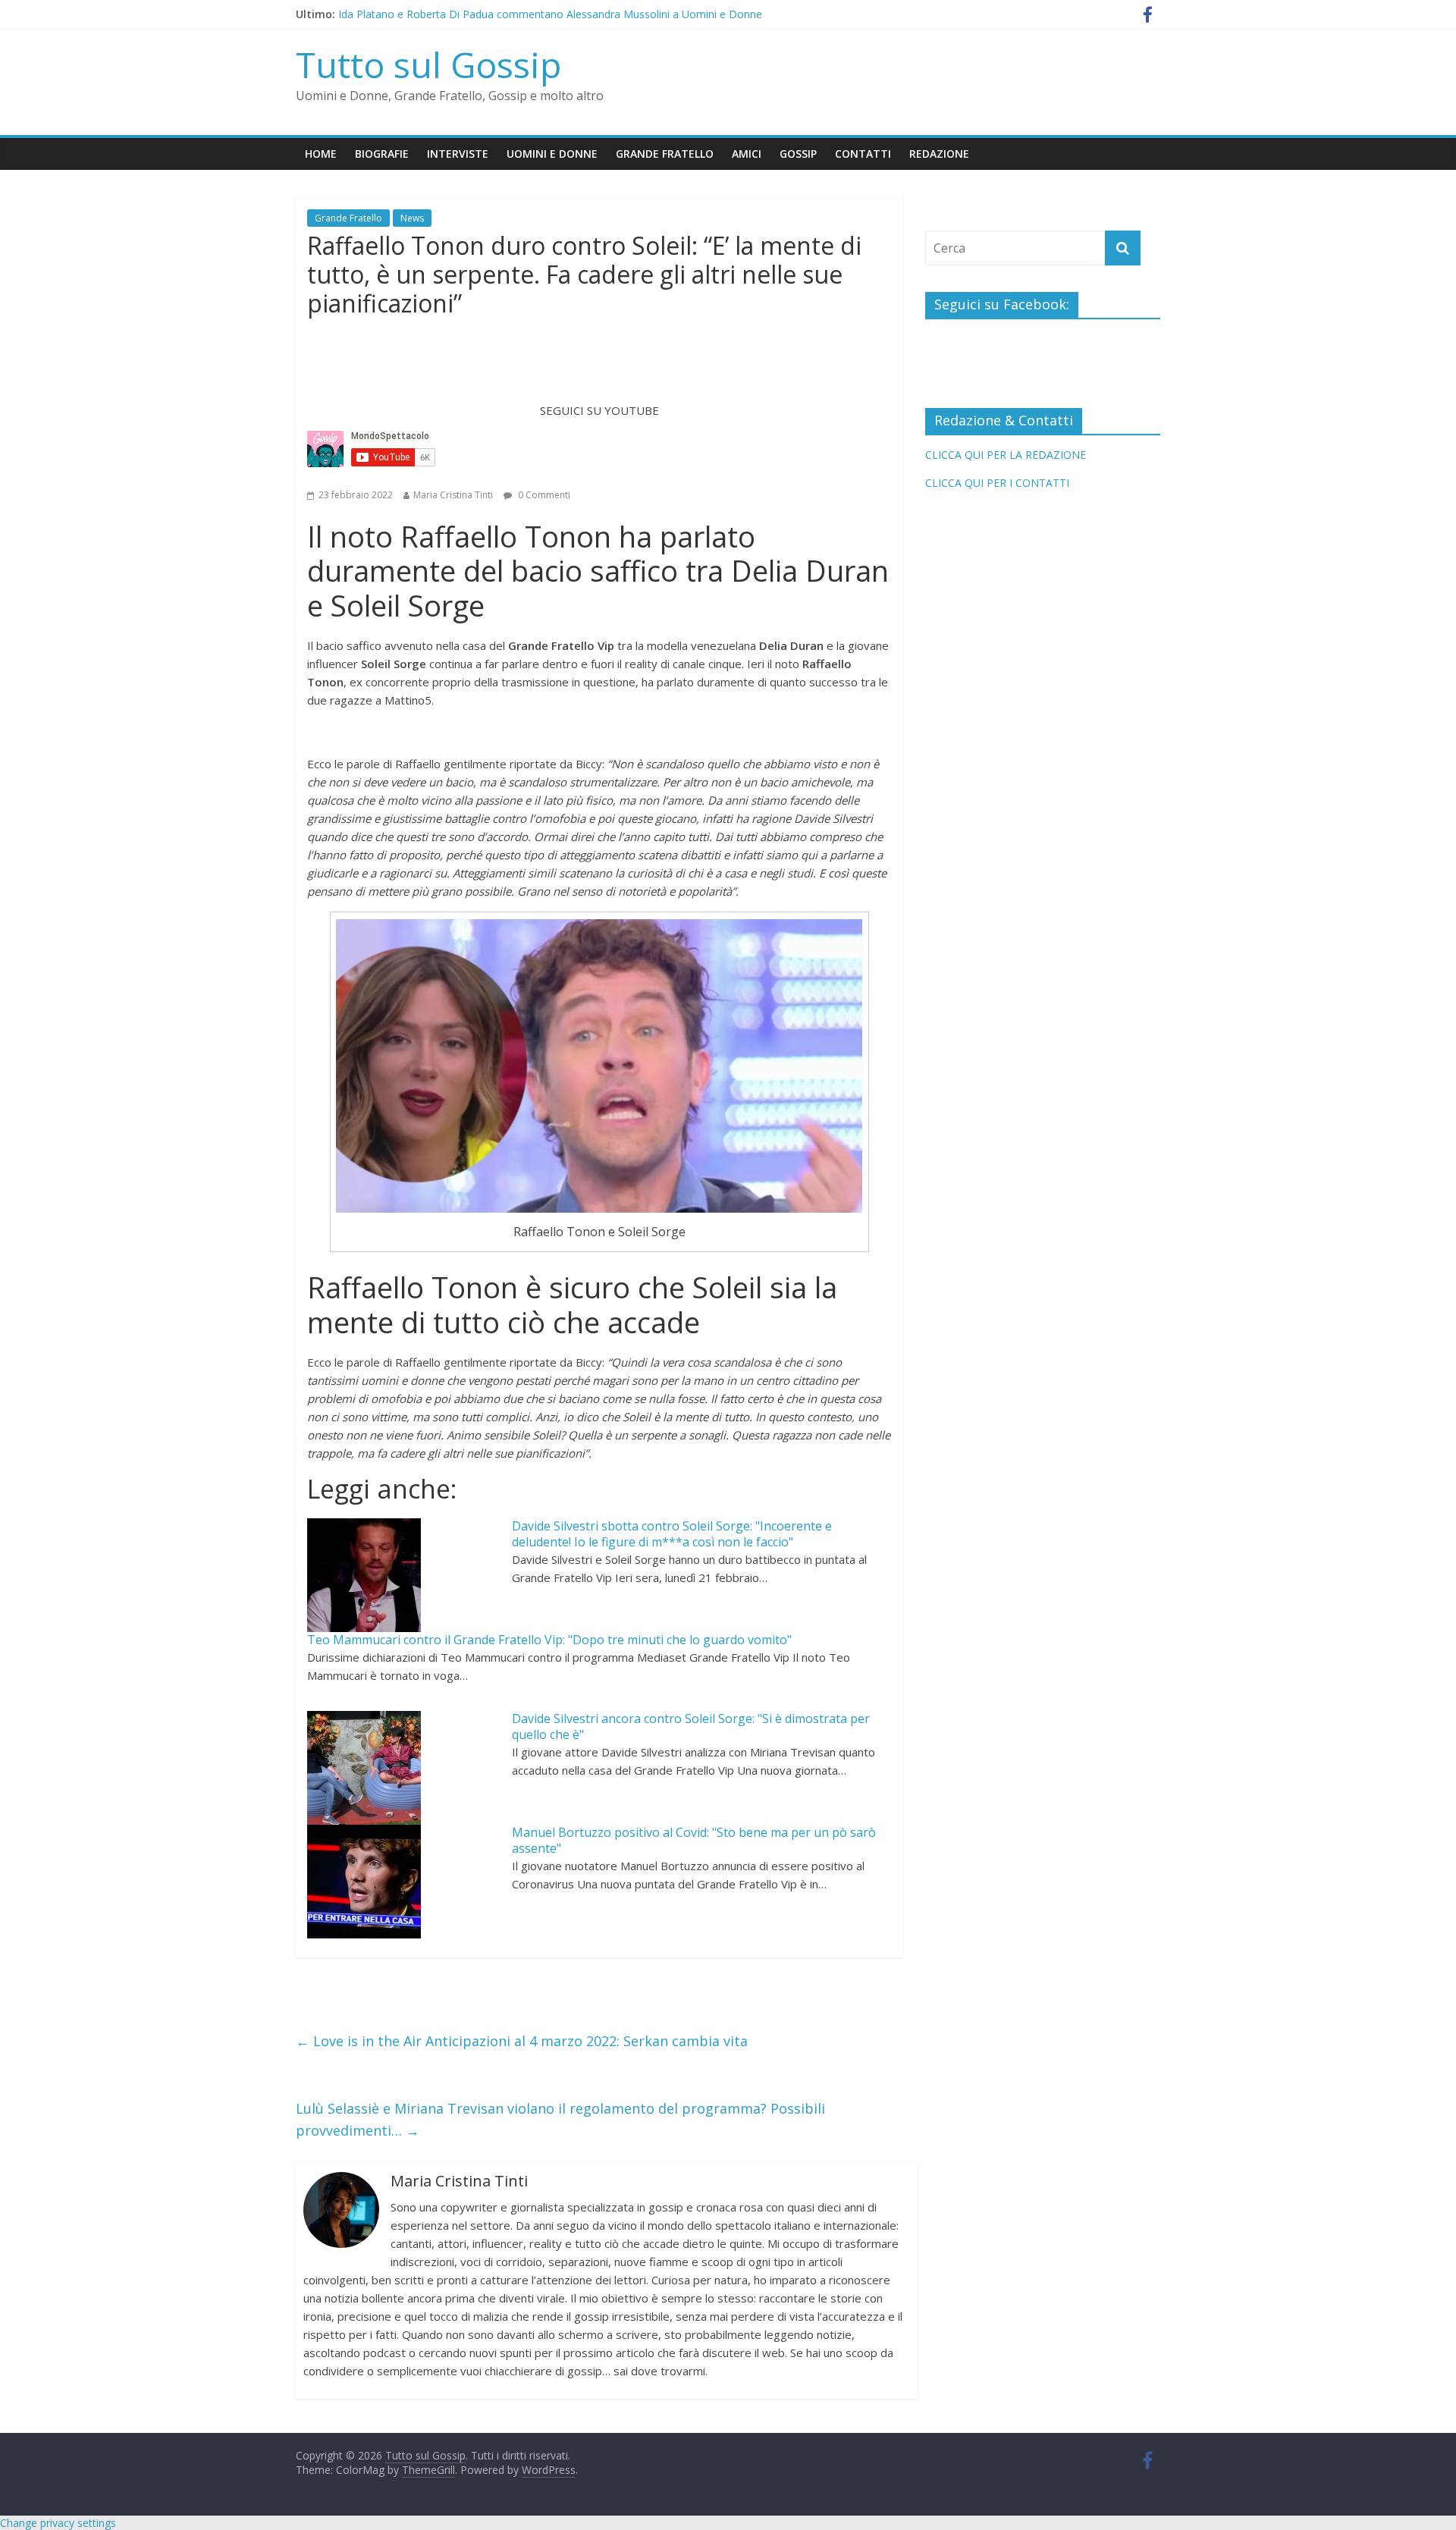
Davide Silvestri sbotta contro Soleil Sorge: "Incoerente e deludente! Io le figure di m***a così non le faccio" (672, 1534)
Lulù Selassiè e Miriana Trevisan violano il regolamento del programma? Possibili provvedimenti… (560, 2119)
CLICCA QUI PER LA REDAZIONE (1006, 455)
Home (321, 154)
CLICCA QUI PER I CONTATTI (997, 483)
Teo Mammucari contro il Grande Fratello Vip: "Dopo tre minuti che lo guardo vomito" (549, 1640)
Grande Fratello (665, 154)
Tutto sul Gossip (428, 64)
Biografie (382, 154)
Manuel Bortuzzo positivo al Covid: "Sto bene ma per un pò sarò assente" (694, 1840)
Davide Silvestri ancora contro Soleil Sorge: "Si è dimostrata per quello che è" (691, 1726)
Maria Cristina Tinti (453, 495)
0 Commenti (543, 495)
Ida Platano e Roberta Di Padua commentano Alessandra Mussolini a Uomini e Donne (550, 14)
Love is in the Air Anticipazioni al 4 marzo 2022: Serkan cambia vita (522, 2041)
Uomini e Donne (552, 154)
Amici (747, 154)
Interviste (458, 154)
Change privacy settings (58, 2523)
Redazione (939, 154)
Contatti (863, 154)
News (412, 218)
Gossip (798, 154)
